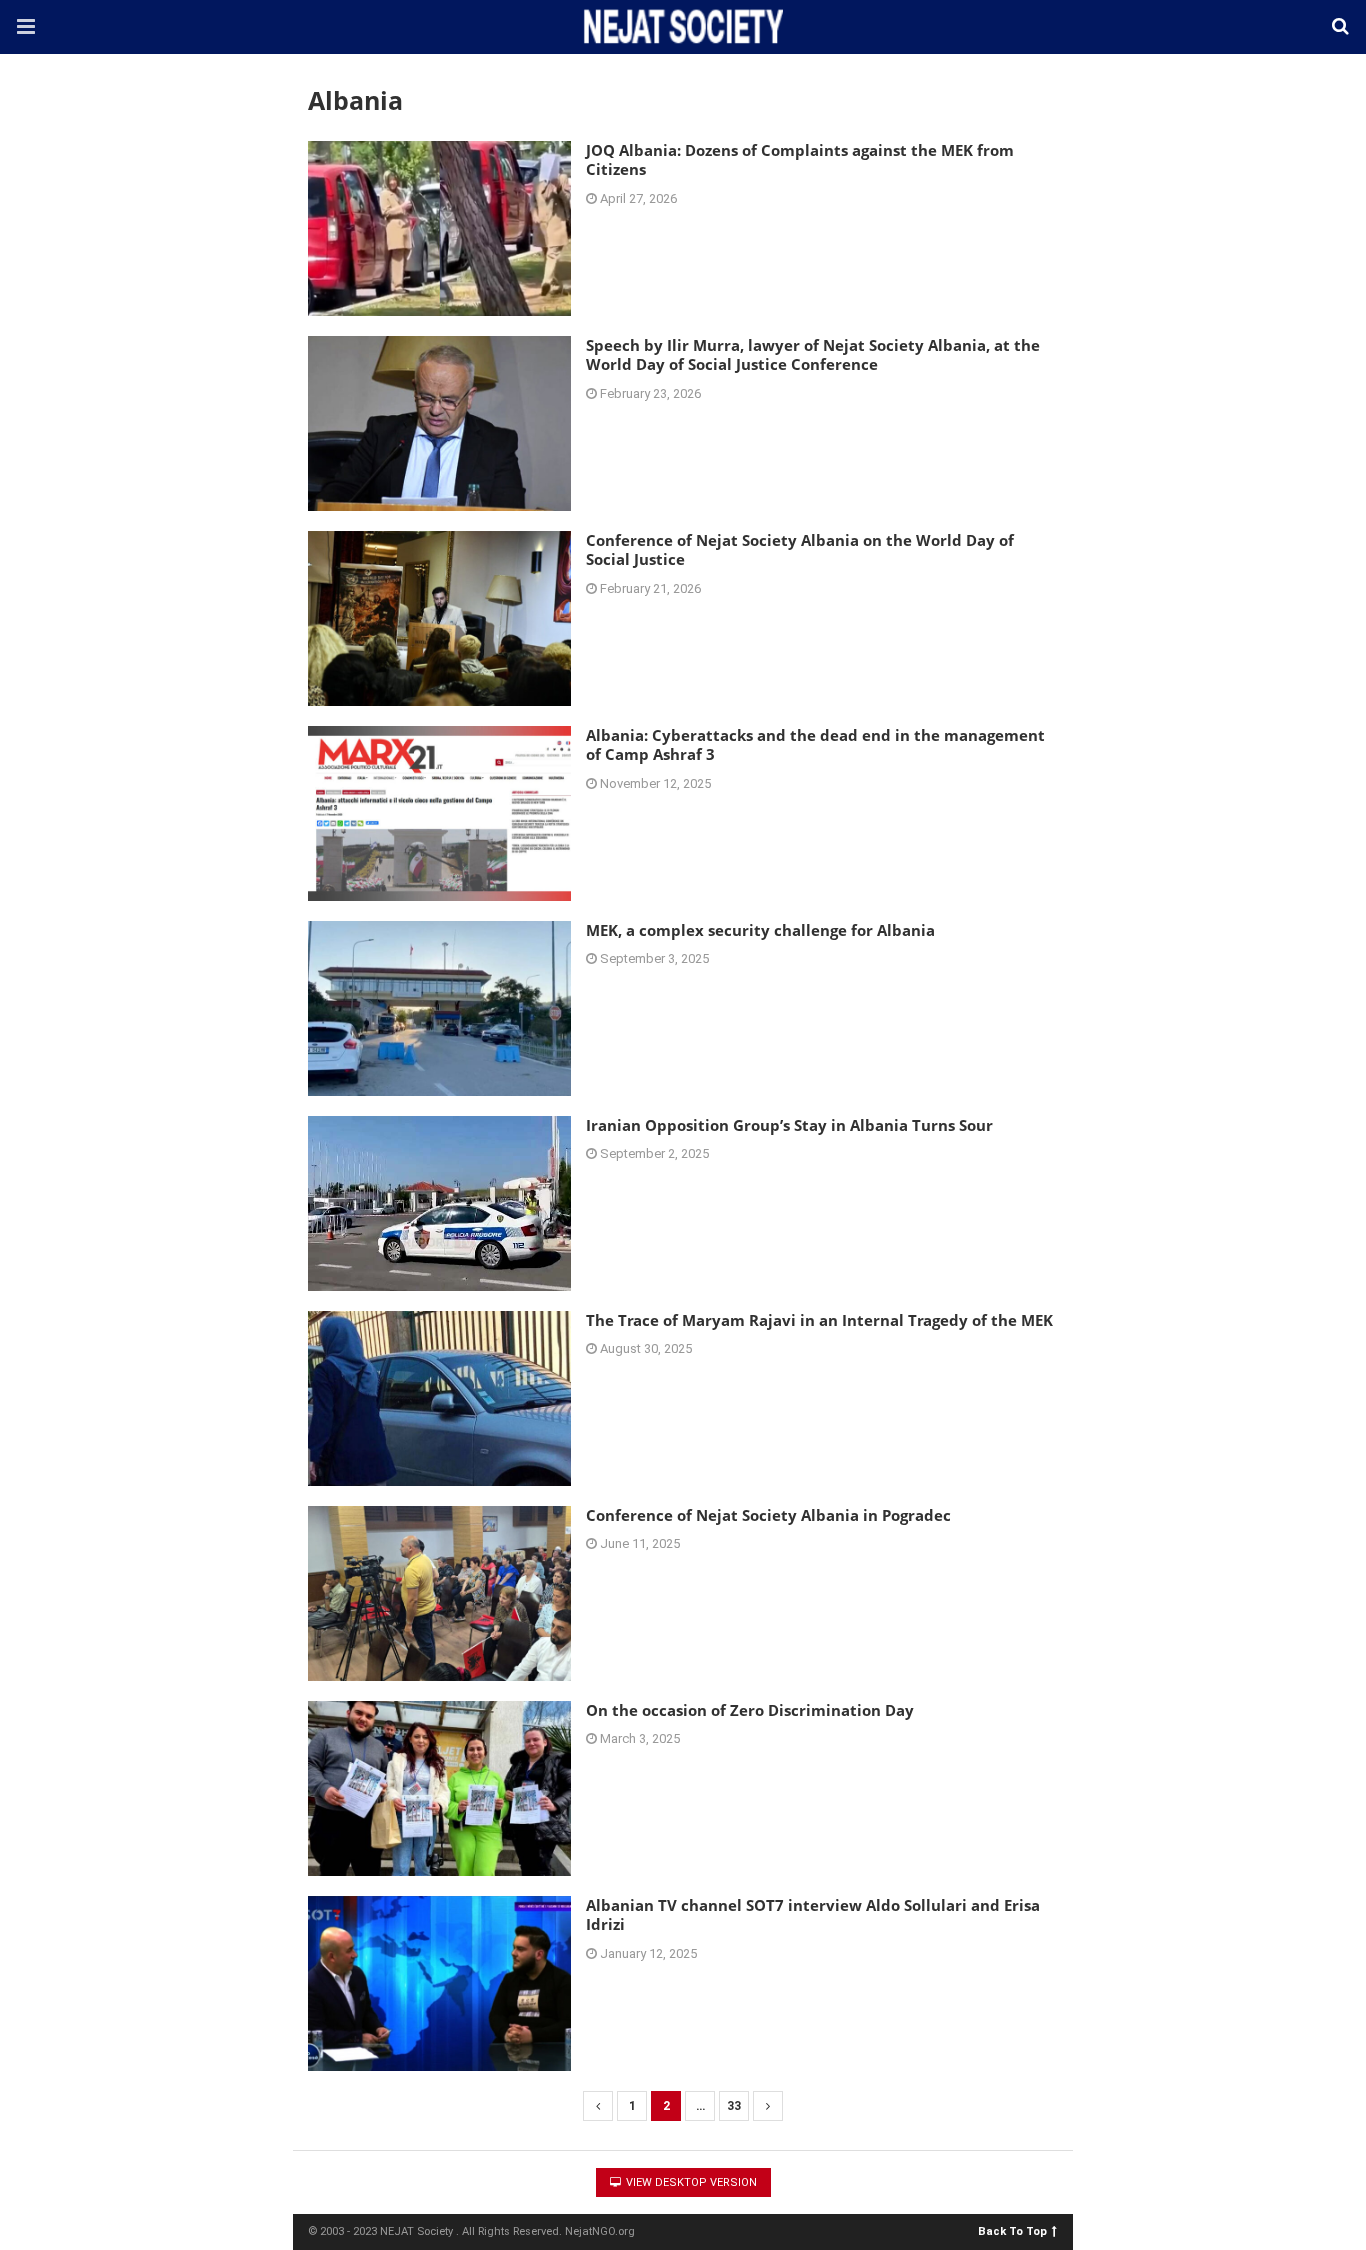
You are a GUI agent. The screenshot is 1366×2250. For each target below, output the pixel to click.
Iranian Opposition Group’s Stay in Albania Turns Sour (789, 1125)
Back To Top (1012, 2230)
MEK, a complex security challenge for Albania (760, 930)
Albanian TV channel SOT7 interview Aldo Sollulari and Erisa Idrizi (813, 1915)
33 (734, 2106)
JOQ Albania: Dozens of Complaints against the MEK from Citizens (800, 160)
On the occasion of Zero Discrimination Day (750, 1710)
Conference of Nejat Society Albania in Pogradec (768, 1515)
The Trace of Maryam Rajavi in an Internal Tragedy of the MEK (819, 1320)
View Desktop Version (690, 2182)
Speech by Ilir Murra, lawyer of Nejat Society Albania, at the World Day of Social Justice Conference (813, 355)
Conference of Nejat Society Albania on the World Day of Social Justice (800, 550)
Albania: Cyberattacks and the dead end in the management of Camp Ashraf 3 (815, 745)
